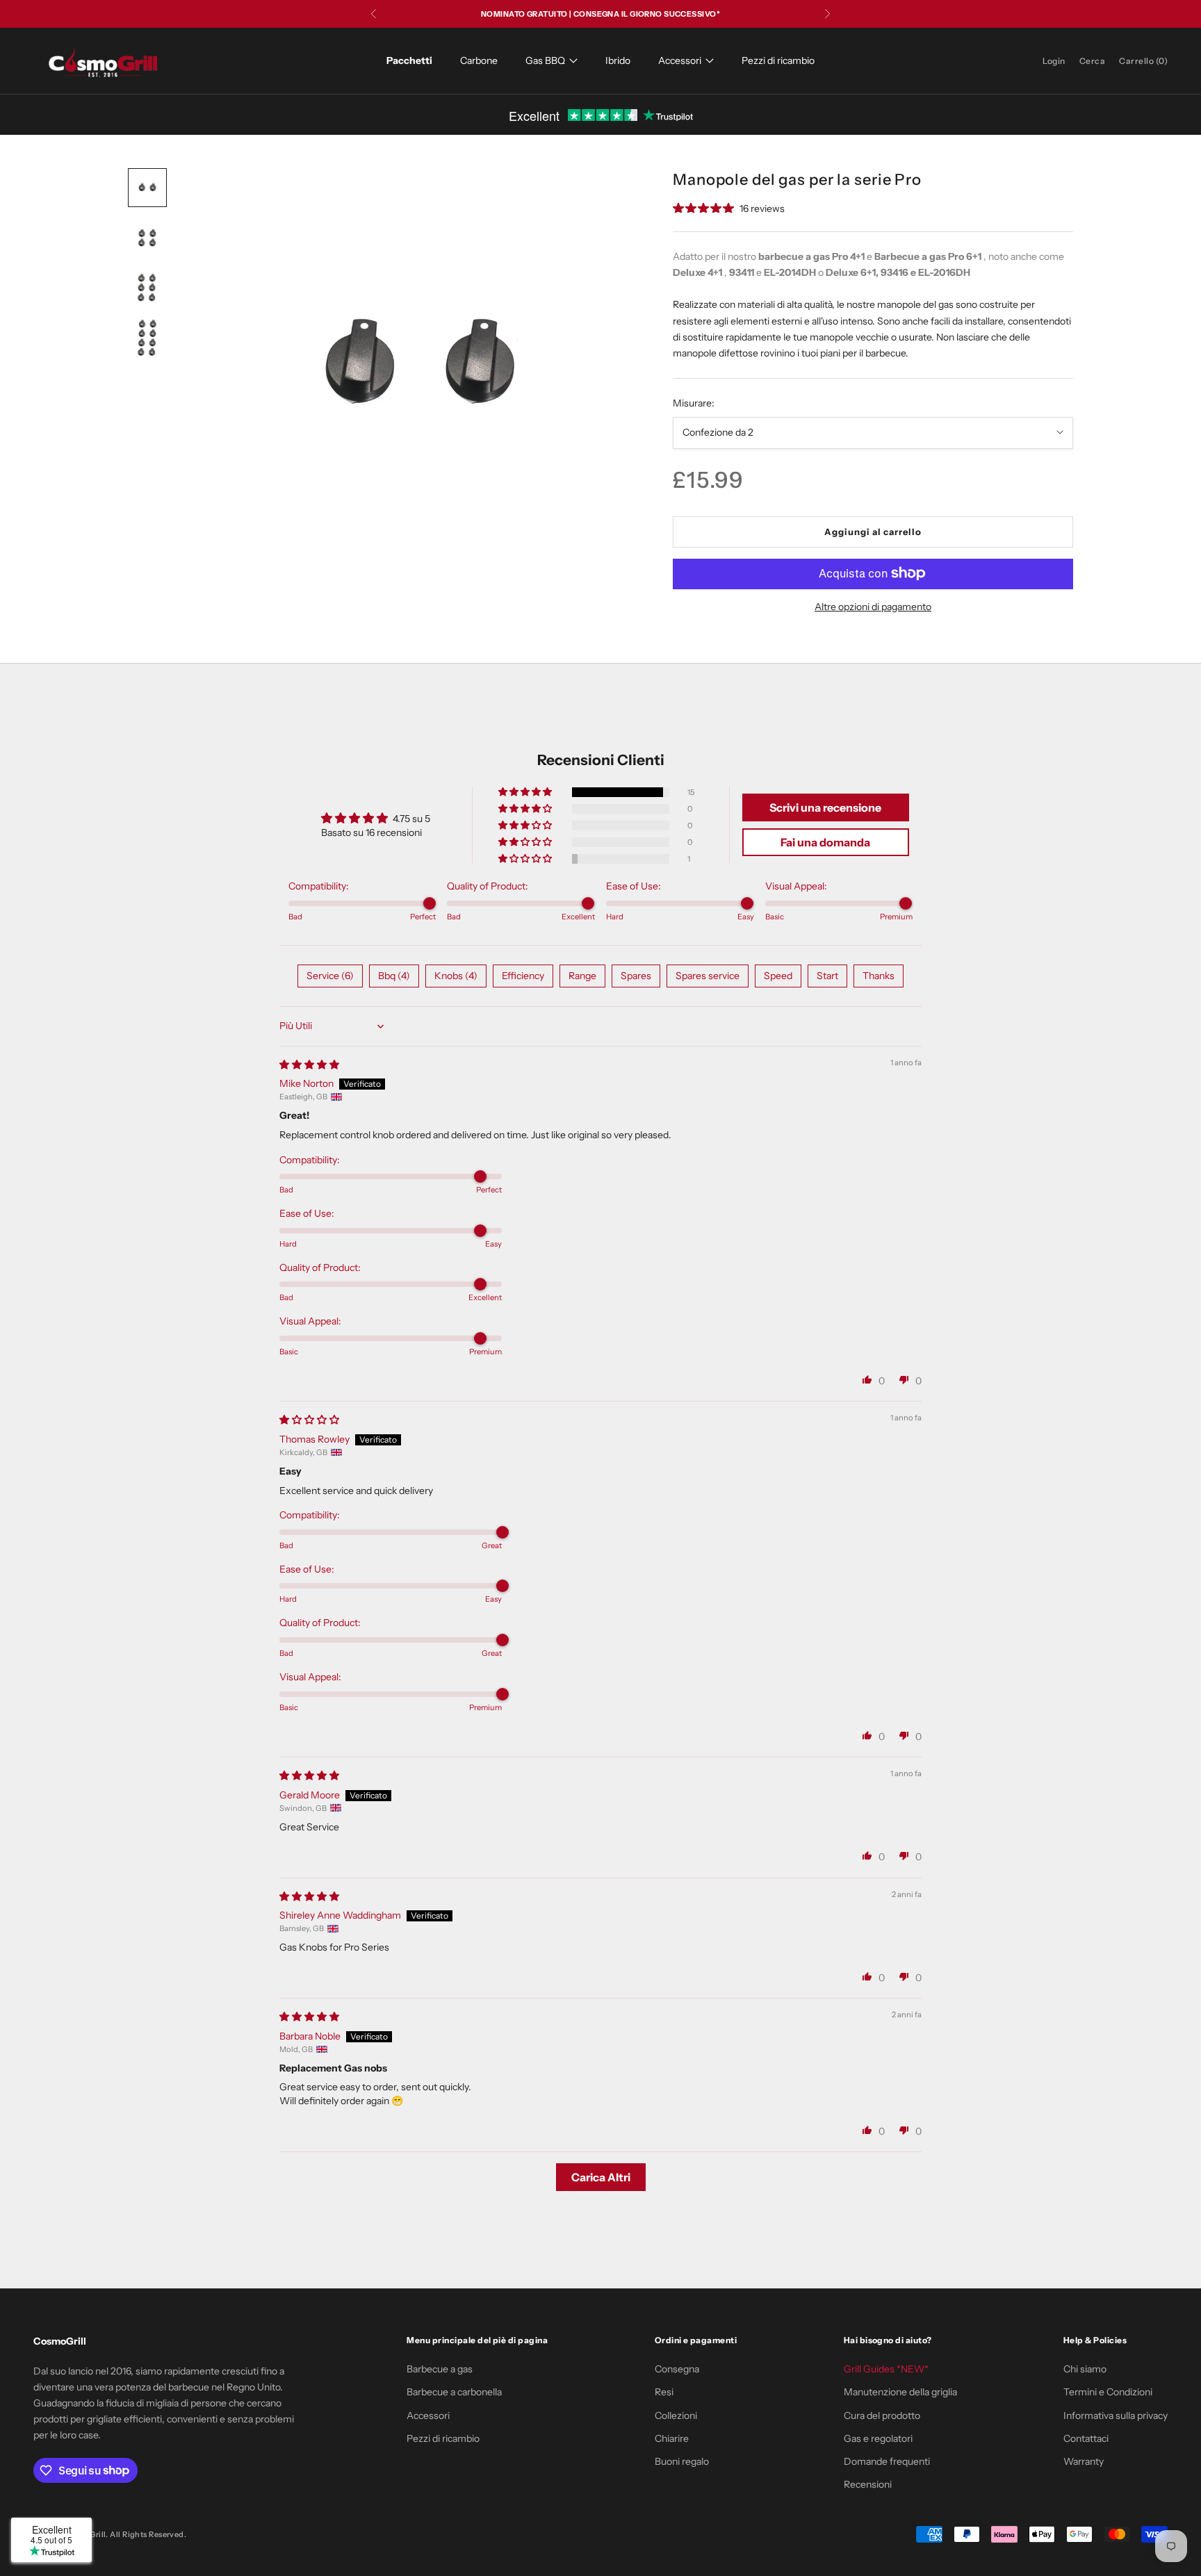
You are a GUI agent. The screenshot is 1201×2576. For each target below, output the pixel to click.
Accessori (680, 60)
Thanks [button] (879, 976)
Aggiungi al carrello (873, 531)
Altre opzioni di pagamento (873, 606)
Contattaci (1086, 2438)
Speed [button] (778, 976)
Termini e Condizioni (1108, 2392)
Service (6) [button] (330, 976)
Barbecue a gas (440, 2369)
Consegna (677, 2369)
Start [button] (827, 976)
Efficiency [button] (523, 976)
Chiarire (672, 2438)
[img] (309, 1065)
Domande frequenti (887, 2461)
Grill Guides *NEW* (886, 2369)
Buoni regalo (682, 2461)
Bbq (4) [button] (394, 976)
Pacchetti (409, 60)
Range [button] (582, 976)
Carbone (479, 60)
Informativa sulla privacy (1116, 2415)
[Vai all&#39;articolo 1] (147, 188)
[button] (526, 792)
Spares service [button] (708, 976)
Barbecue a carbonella (454, 2392)
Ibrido (618, 60)
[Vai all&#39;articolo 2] (147, 238)
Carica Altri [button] (601, 2177)
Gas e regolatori (878, 2438)
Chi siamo (1085, 2369)
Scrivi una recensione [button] (825, 807)
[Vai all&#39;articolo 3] (147, 288)
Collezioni (676, 2415)
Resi (664, 2392)
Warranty (1084, 2461)
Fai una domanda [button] (825, 842)
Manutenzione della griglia (900, 2392)
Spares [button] (636, 976)
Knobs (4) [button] (456, 976)
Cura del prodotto (882, 2415)
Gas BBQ (545, 60)
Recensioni (868, 2484)
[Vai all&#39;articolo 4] (147, 338)
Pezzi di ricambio (778, 60)
